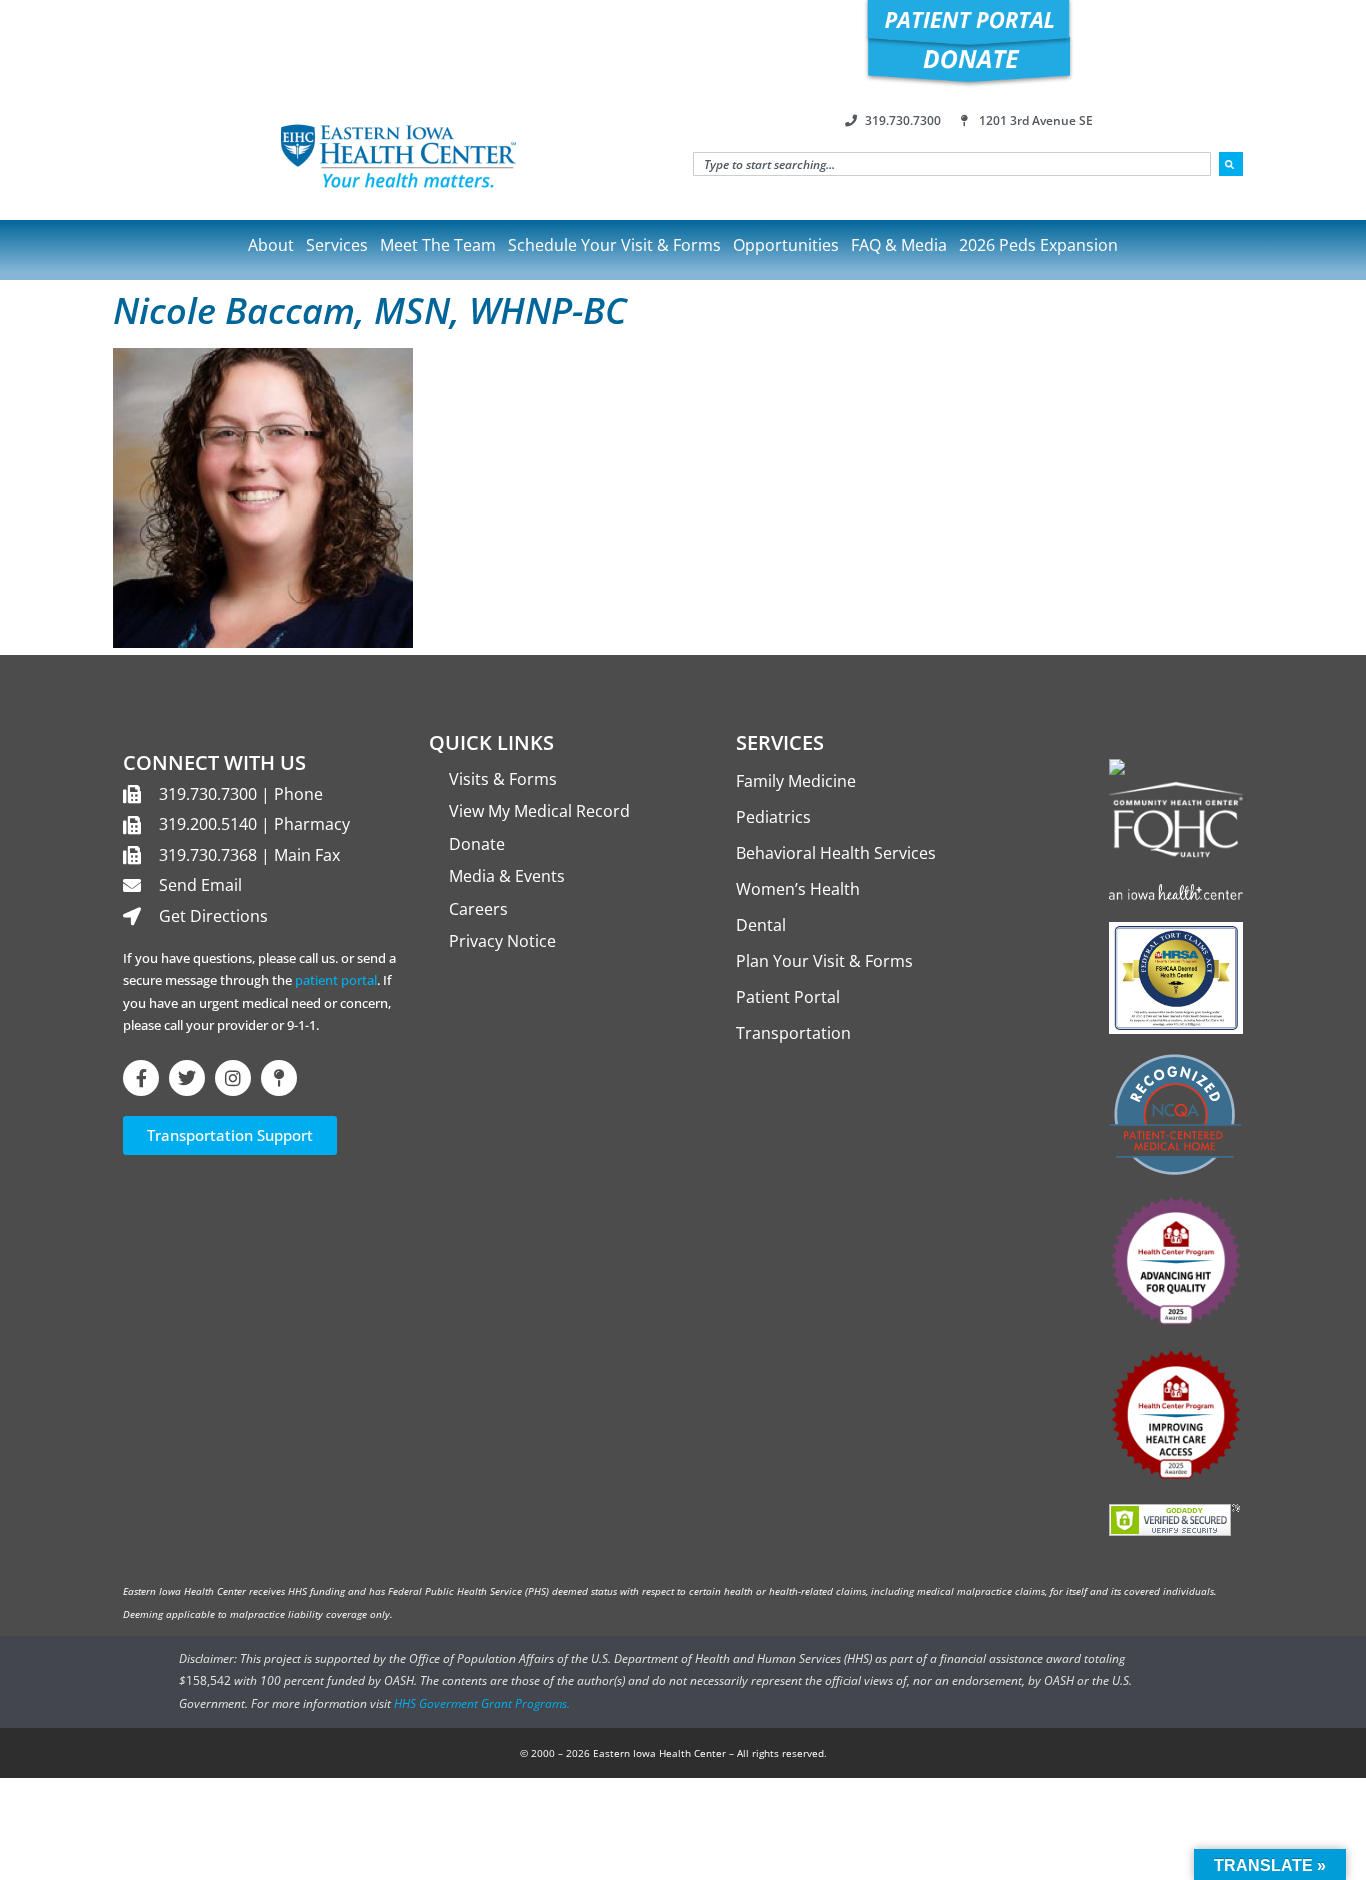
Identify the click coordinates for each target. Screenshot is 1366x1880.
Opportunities (786, 245)
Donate (477, 844)
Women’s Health (798, 889)
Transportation (793, 1033)
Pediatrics (773, 817)
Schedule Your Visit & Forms (614, 245)
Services (337, 245)
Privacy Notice (502, 941)
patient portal (336, 980)
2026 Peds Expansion (1038, 245)
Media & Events (507, 876)
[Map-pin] (279, 1078)
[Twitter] (187, 1078)
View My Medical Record (539, 811)
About (271, 245)
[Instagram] (233, 1078)
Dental (761, 925)
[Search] (1231, 164)
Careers (478, 909)
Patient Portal (788, 997)
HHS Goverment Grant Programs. (482, 1703)
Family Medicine (796, 781)
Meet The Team (438, 245)
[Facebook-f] (141, 1078)
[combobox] (952, 164)
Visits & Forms (503, 779)
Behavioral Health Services (836, 853)
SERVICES (780, 742)
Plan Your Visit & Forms (824, 961)
